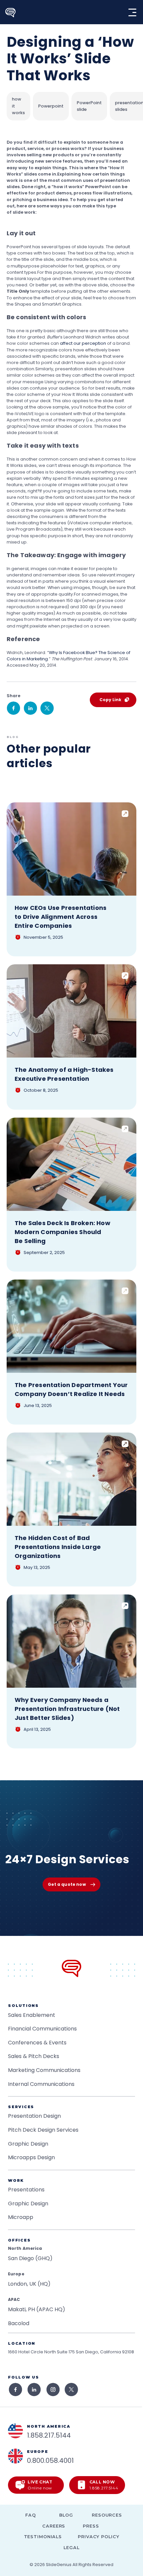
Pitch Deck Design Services (43, 2130)
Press (91, 2526)
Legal (71, 2548)
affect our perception (83, 343)
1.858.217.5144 (49, 2435)
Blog (66, 2515)
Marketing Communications (44, 2070)
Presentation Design (34, 2116)
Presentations (26, 2190)
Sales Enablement (32, 2015)
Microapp (21, 2217)
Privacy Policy (98, 2537)
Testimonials (43, 2537)
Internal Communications (41, 2084)
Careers (54, 2526)
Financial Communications (42, 2029)
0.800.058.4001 (50, 2461)
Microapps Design (31, 2157)
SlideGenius (59, 2565)
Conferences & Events (37, 2043)
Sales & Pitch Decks (34, 2056)
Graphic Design (28, 2144)
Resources (107, 2515)
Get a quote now (67, 1884)
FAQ (31, 2515)
